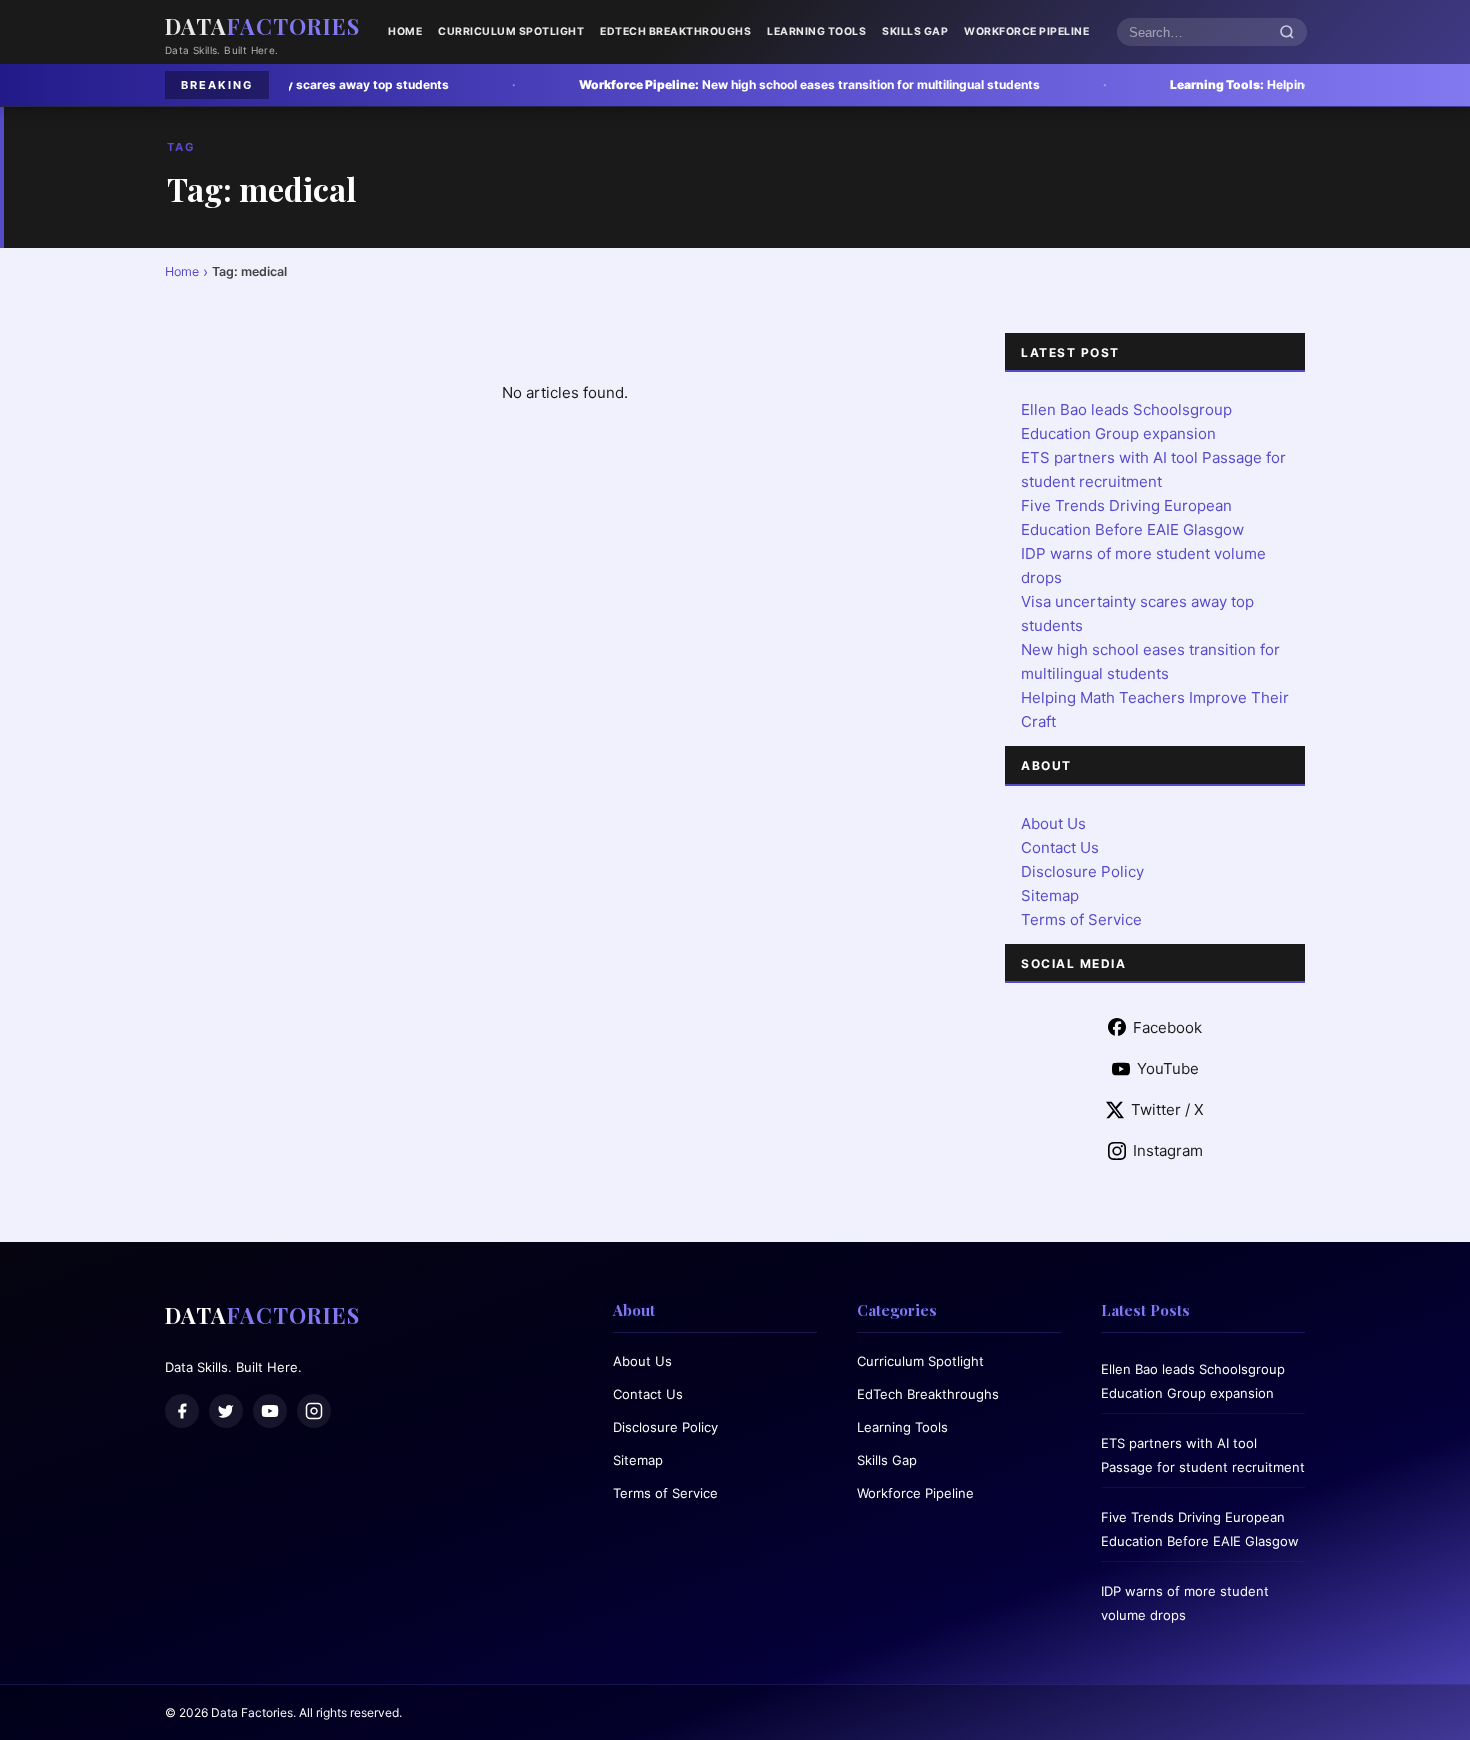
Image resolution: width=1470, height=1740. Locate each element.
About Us (1053, 823)
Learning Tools (816, 31)
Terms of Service (1081, 919)
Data (262, 26)
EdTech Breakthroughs (675, 31)
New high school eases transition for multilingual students (717, 84)
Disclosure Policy (1082, 871)
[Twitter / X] (226, 1411)
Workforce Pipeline (1026, 31)
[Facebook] (182, 1411)
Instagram (1168, 1150)
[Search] (1287, 32)
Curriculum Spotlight (511, 31)
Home (405, 31)
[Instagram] (314, 1411)
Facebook (1167, 1027)
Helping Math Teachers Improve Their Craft (1253, 84)
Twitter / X (1167, 1109)
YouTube (1168, 1068)
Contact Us (1060, 847)
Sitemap (1050, 895)
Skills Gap (915, 31)
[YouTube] (270, 1411)
